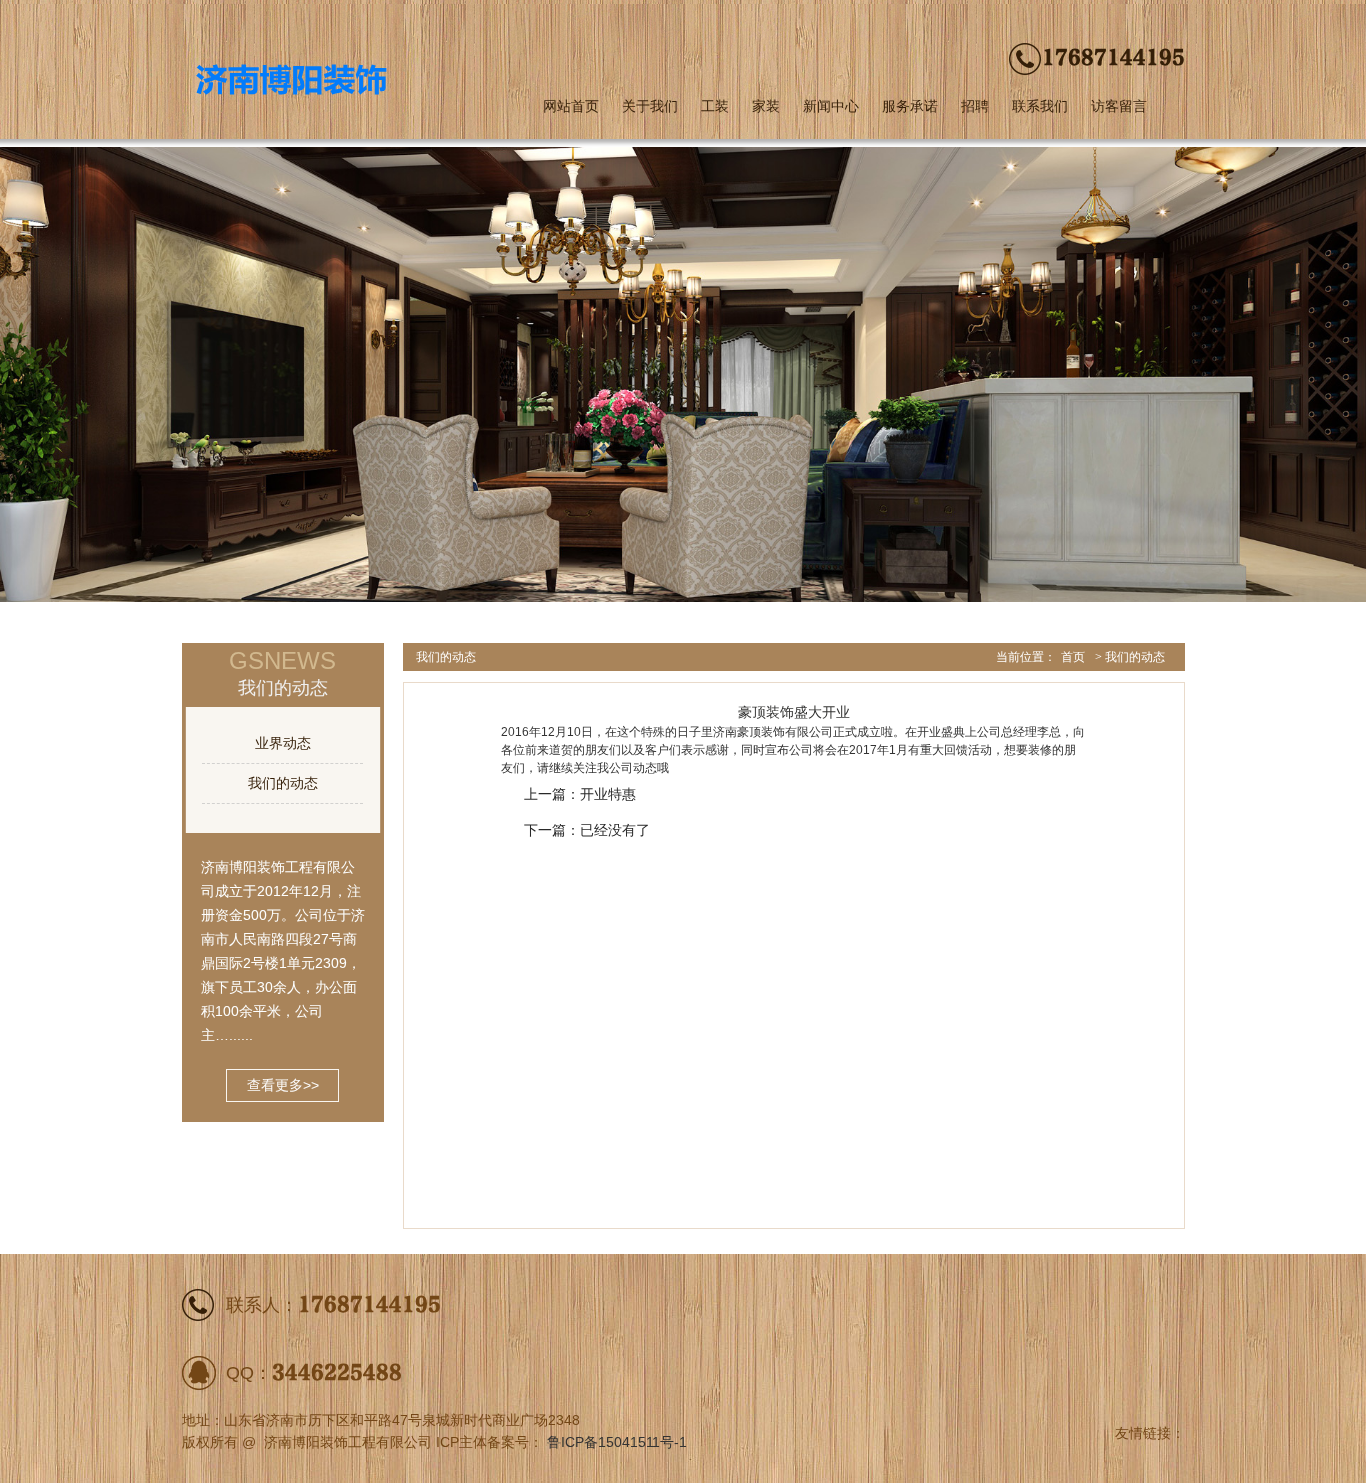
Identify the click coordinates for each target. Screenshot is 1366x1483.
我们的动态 (283, 783)
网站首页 (571, 106)
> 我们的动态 (1130, 657)
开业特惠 (608, 794)
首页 (1073, 657)
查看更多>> (283, 1085)
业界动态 (283, 743)
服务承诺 (910, 106)
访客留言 (1119, 106)
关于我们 (650, 106)
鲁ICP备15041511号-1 (617, 1442)
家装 (766, 106)
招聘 (975, 106)
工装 (715, 106)
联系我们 (1040, 106)
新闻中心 (831, 106)
